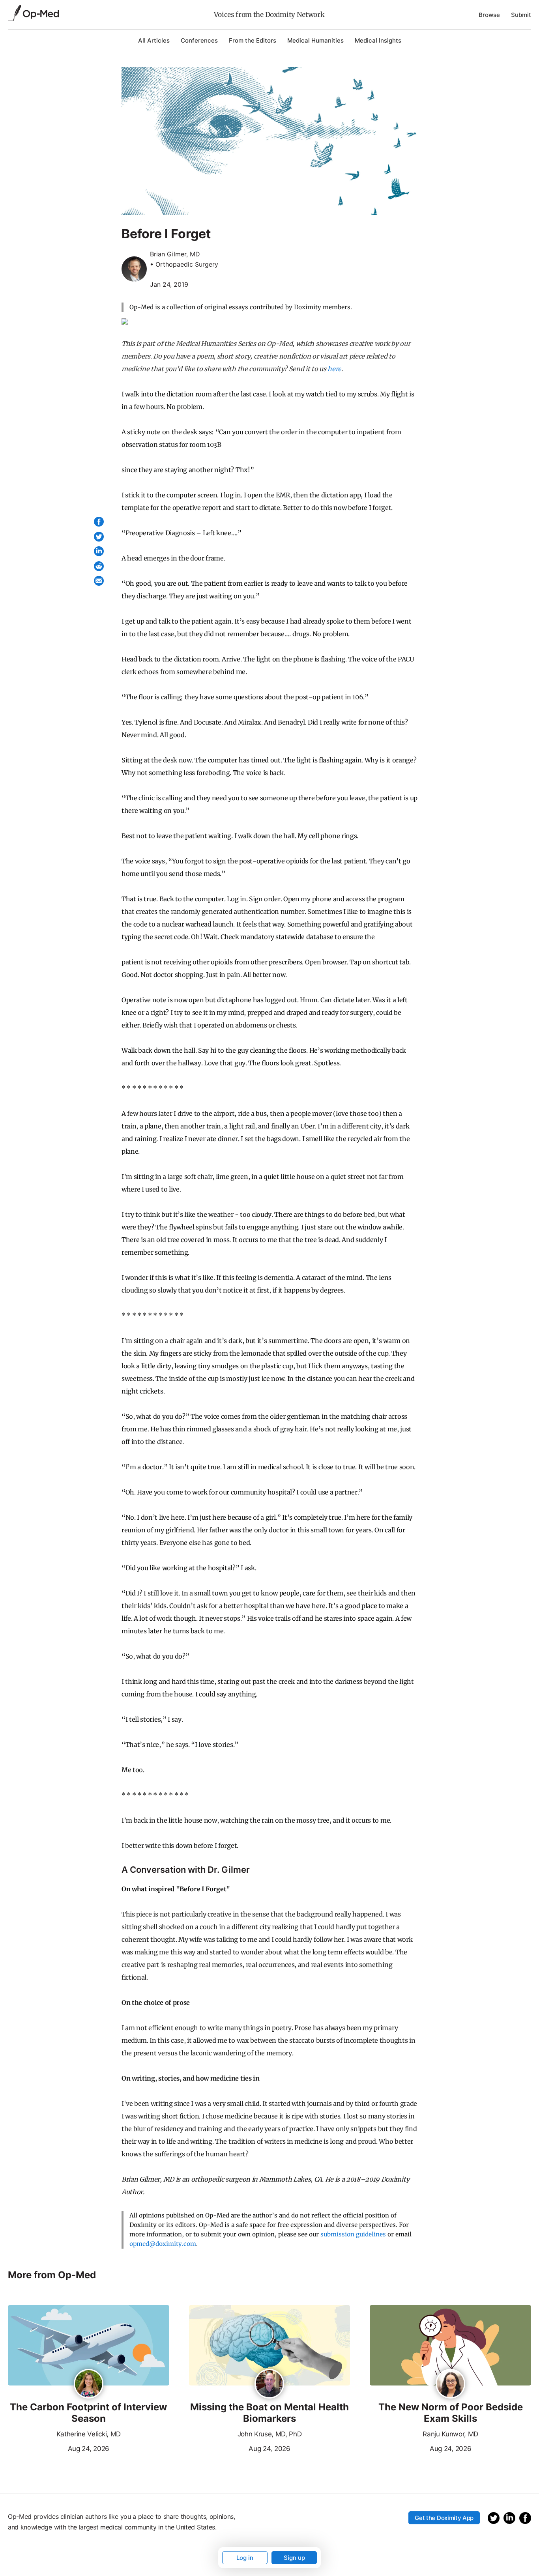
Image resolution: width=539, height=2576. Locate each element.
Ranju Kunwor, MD (450, 2434)
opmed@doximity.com (163, 2244)
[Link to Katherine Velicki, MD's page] (89, 2384)
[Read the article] (89, 2346)
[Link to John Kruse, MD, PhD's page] (269, 2384)
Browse (489, 15)
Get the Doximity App (444, 2518)
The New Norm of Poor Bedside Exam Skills (451, 2413)
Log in (245, 2558)
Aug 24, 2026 (59, 2448)
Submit (521, 15)
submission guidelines (353, 2234)
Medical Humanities (315, 40)
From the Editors (253, 40)
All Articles (154, 40)
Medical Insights (378, 40)
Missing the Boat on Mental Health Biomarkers (269, 2413)
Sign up (294, 2558)
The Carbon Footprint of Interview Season (88, 2413)
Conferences (199, 40)
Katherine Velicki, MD (89, 2434)
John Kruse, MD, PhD (270, 2434)
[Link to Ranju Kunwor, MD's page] (450, 2384)
